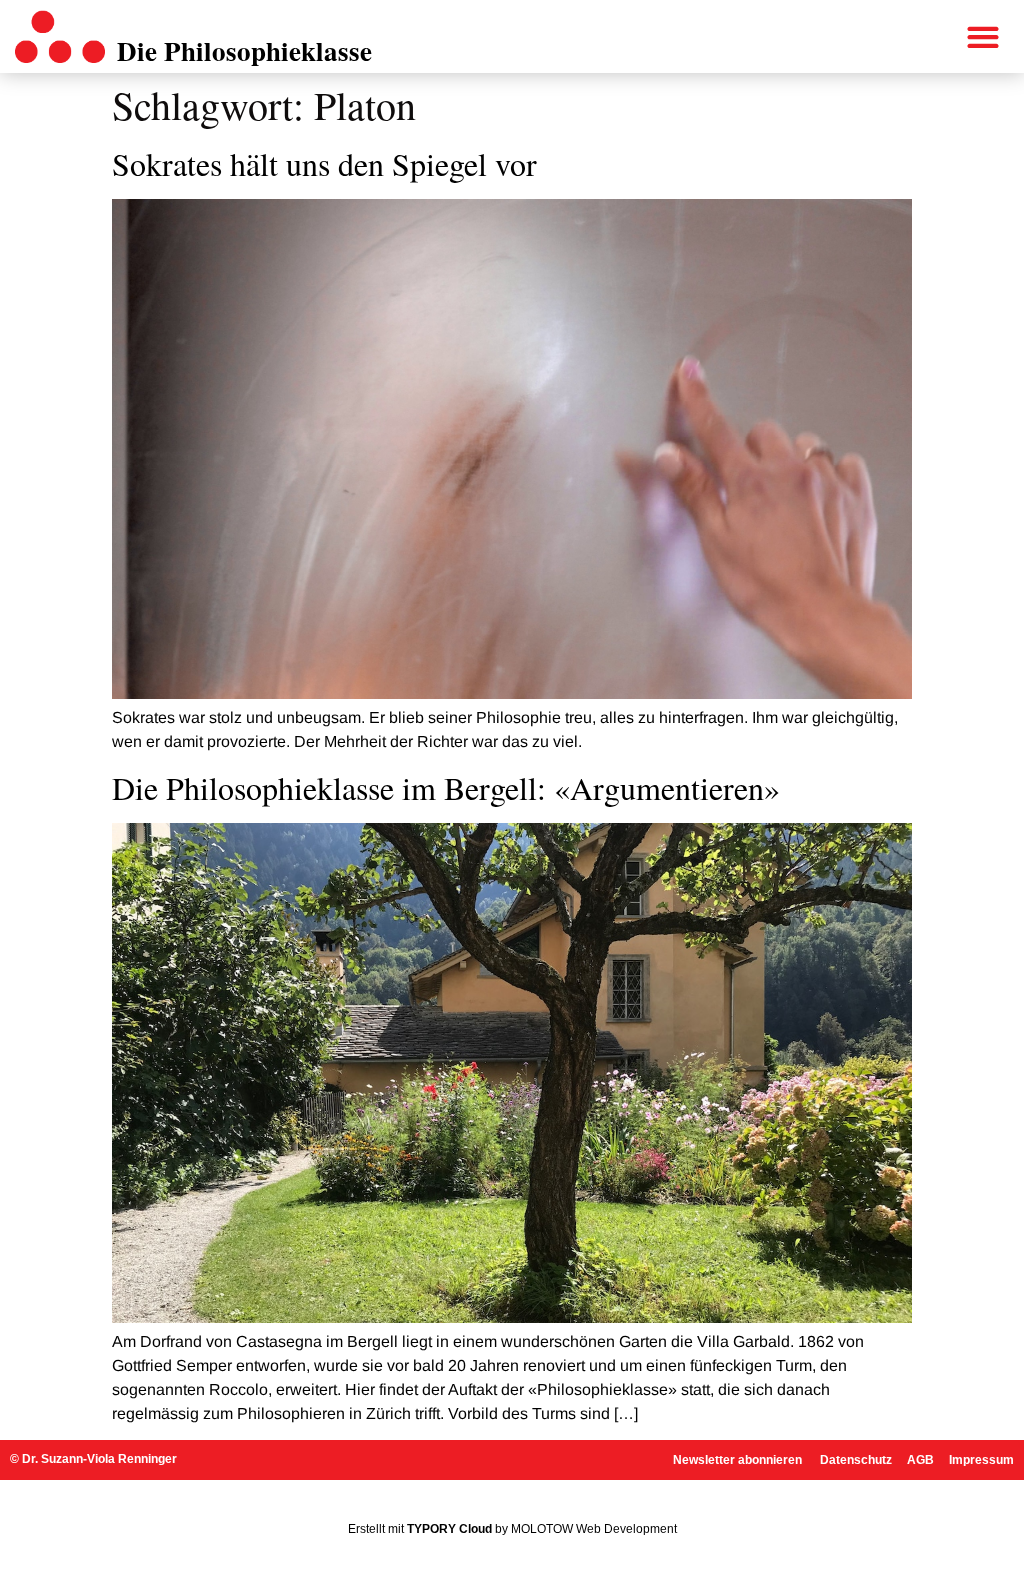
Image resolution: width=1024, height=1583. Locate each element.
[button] (983, 37)
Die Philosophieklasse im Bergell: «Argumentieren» (446, 787)
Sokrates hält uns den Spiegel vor (324, 163)
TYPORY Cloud (449, 1529)
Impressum (981, 1460)
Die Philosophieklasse (244, 50)
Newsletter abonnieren (739, 1460)
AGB (920, 1460)
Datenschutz (856, 1460)
